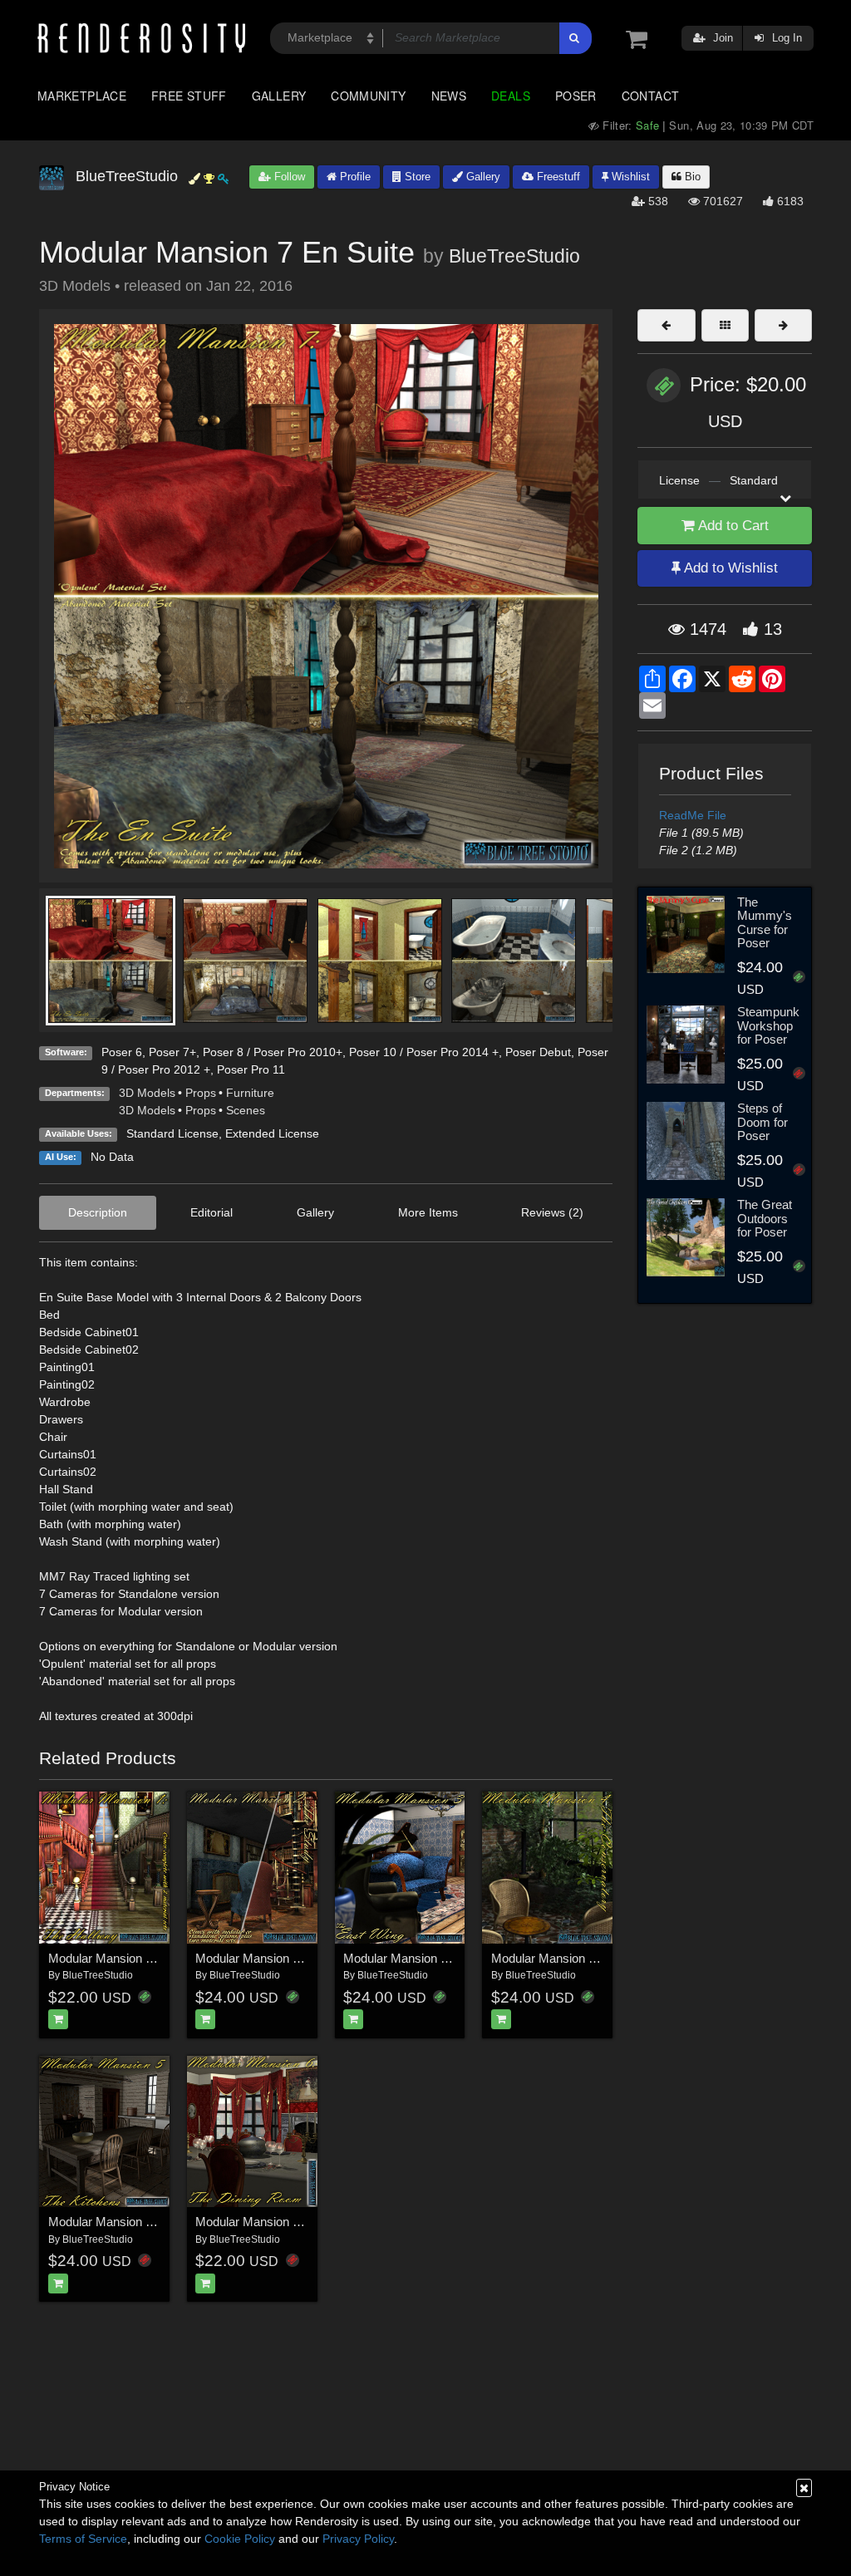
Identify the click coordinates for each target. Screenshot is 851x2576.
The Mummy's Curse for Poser (765, 923)
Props (201, 1093)
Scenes (246, 1110)
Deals (511, 96)
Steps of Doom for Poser (762, 1122)
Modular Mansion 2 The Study (277, 1958)
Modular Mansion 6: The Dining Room (298, 2222)
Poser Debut (538, 1052)
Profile (354, 177)
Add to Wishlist (729, 568)
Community (368, 96)
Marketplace (82, 96)
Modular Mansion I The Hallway (134, 1958)
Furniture (250, 1093)
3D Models (147, 1093)
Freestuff (557, 177)
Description (98, 1212)
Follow (288, 177)
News (449, 96)
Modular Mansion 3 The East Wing (437, 1958)
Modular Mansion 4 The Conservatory (594, 1958)
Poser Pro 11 (251, 1069)
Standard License (172, 1133)
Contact (651, 96)
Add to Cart (732, 526)
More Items (428, 1212)
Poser (576, 96)
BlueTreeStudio (514, 256)
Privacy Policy (358, 2539)
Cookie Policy (240, 2539)
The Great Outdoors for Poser (765, 1218)
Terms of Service (83, 2539)
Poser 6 (122, 1052)
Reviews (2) (552, 1212)
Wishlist (629, 177)
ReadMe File (693, 815)
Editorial (212, 1212)
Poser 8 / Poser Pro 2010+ (273, 1052)
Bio (691, 177)
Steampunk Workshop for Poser (768, 1025)
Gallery (279, 96)
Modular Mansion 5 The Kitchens (138, 2222)
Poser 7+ (172, 1052)
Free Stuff (189, 96)
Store (416, 177)
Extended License (272, 1133)
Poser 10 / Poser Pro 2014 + (424, 1052)
